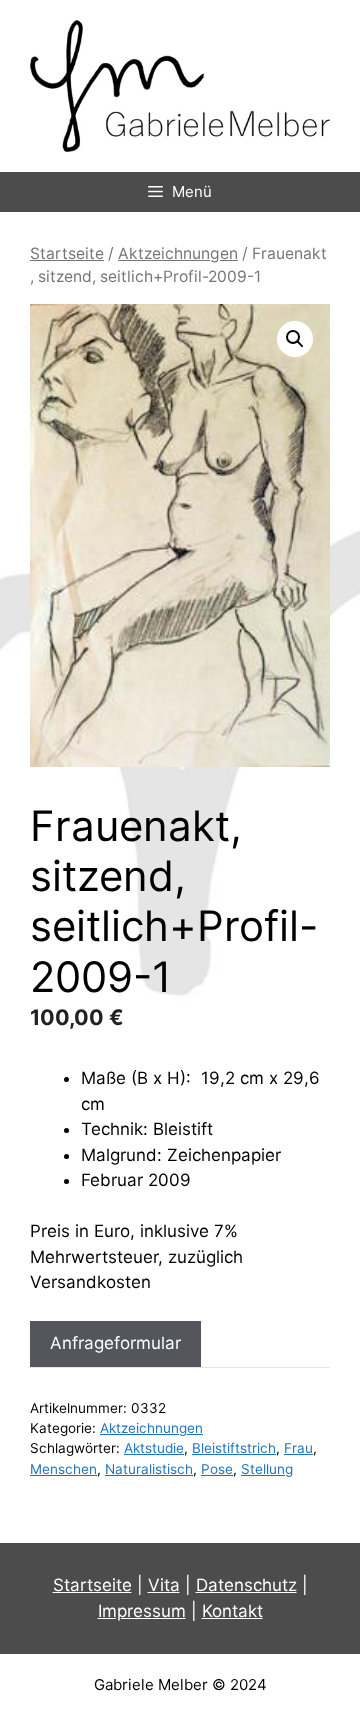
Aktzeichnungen (178, 253)
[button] (295, 339)
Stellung (267, 1469)
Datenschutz (246, 1585)
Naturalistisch (149, 1469)
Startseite (67, 253)
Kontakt (232, 1611)
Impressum (142, 1611)
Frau (298, 1448)
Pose (217, 1469)
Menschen (63, 1469)
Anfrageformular (115, 1343)
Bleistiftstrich (234, 1448)
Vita (164, 1585)
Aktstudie (154, 1448)
